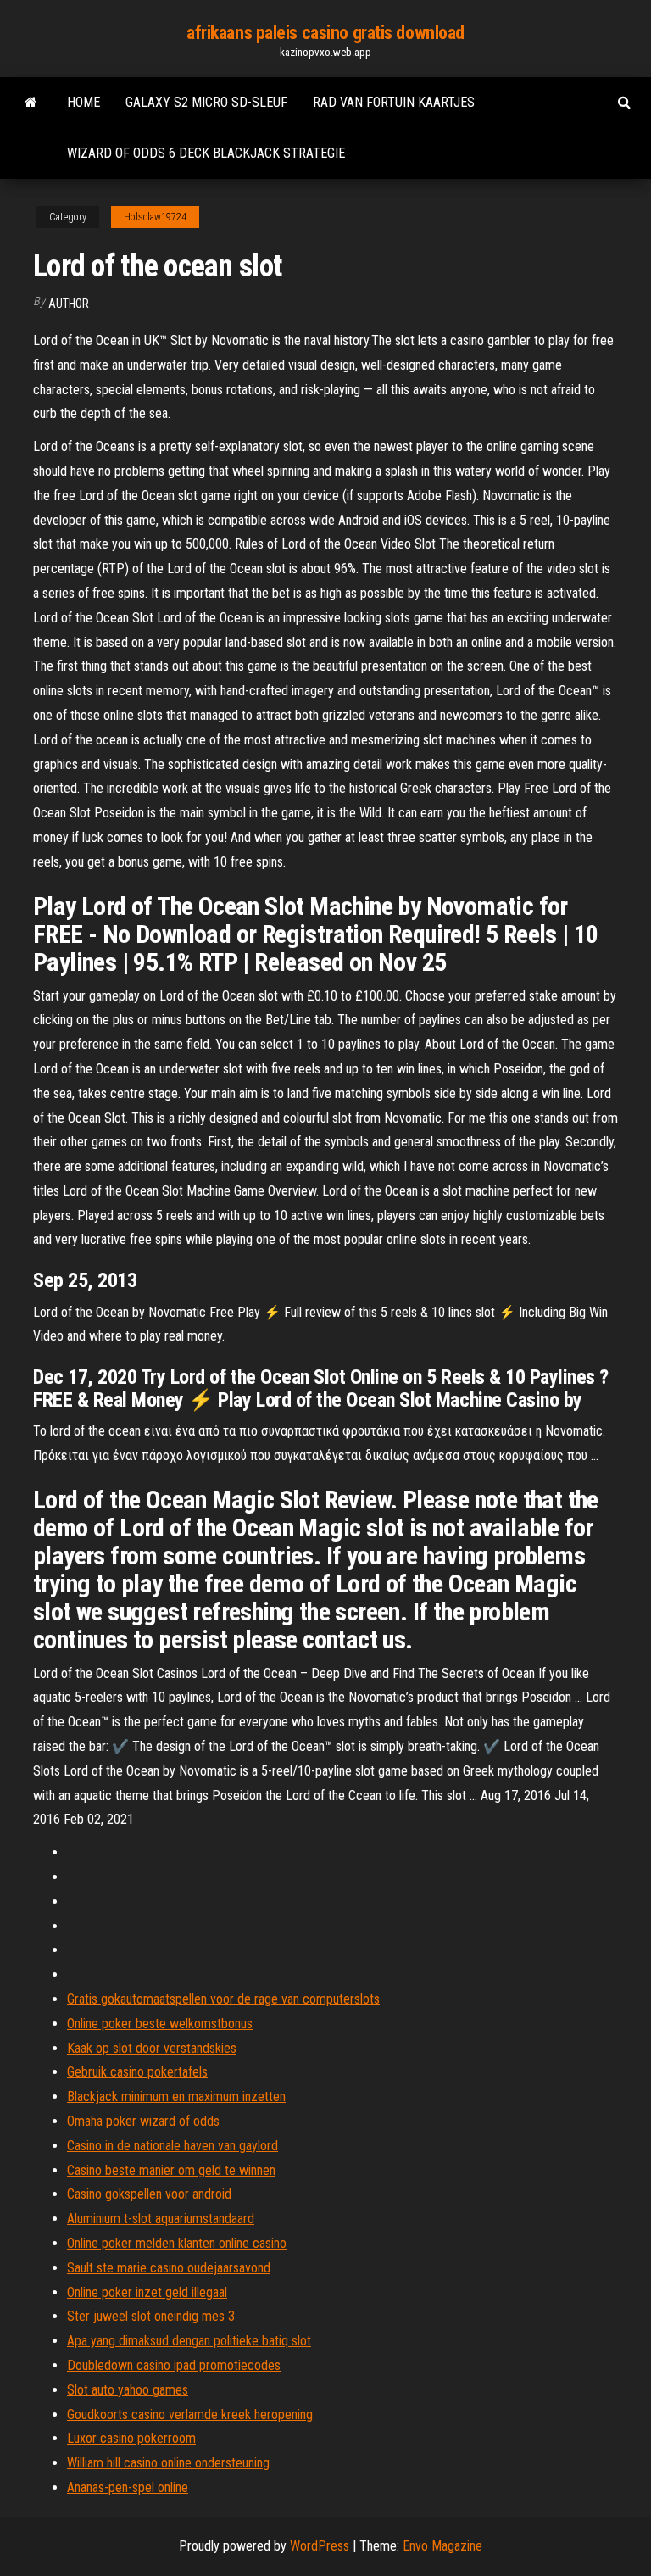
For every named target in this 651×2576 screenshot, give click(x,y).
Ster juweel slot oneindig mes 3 (151, 2316)
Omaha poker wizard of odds (143, 2121)
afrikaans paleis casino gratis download (325, 33)
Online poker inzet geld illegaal (147, 2292)
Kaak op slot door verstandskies (152, 2048)
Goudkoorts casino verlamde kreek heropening (190, 2414)
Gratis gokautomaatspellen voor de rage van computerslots (223, 1999)
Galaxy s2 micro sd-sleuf (206, 102)
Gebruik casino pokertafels (137, 2072)
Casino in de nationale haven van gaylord (172, 2146)
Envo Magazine (442, 2546)
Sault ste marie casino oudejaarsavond (169, 2268)
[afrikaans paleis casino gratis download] (31, 103)
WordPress (320, 2546)
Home (83, 102)
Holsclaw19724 (155, 217)
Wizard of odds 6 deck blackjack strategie (206, 153)
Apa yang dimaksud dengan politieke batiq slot (189, 2341)
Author (69, 304)
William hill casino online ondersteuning (168, 2463)
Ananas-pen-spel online (128, 2487)
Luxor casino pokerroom (131, 2438)
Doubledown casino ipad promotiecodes (174, 2365)
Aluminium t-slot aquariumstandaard (161, 2219)
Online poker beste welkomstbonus (160, 2024)
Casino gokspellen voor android (149, 2194)
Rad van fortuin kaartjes (394, 102)
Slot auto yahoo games (128, 2390)
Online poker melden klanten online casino (177, 2243)
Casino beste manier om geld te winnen (171, 2170)
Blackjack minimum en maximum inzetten (176, 2096)
